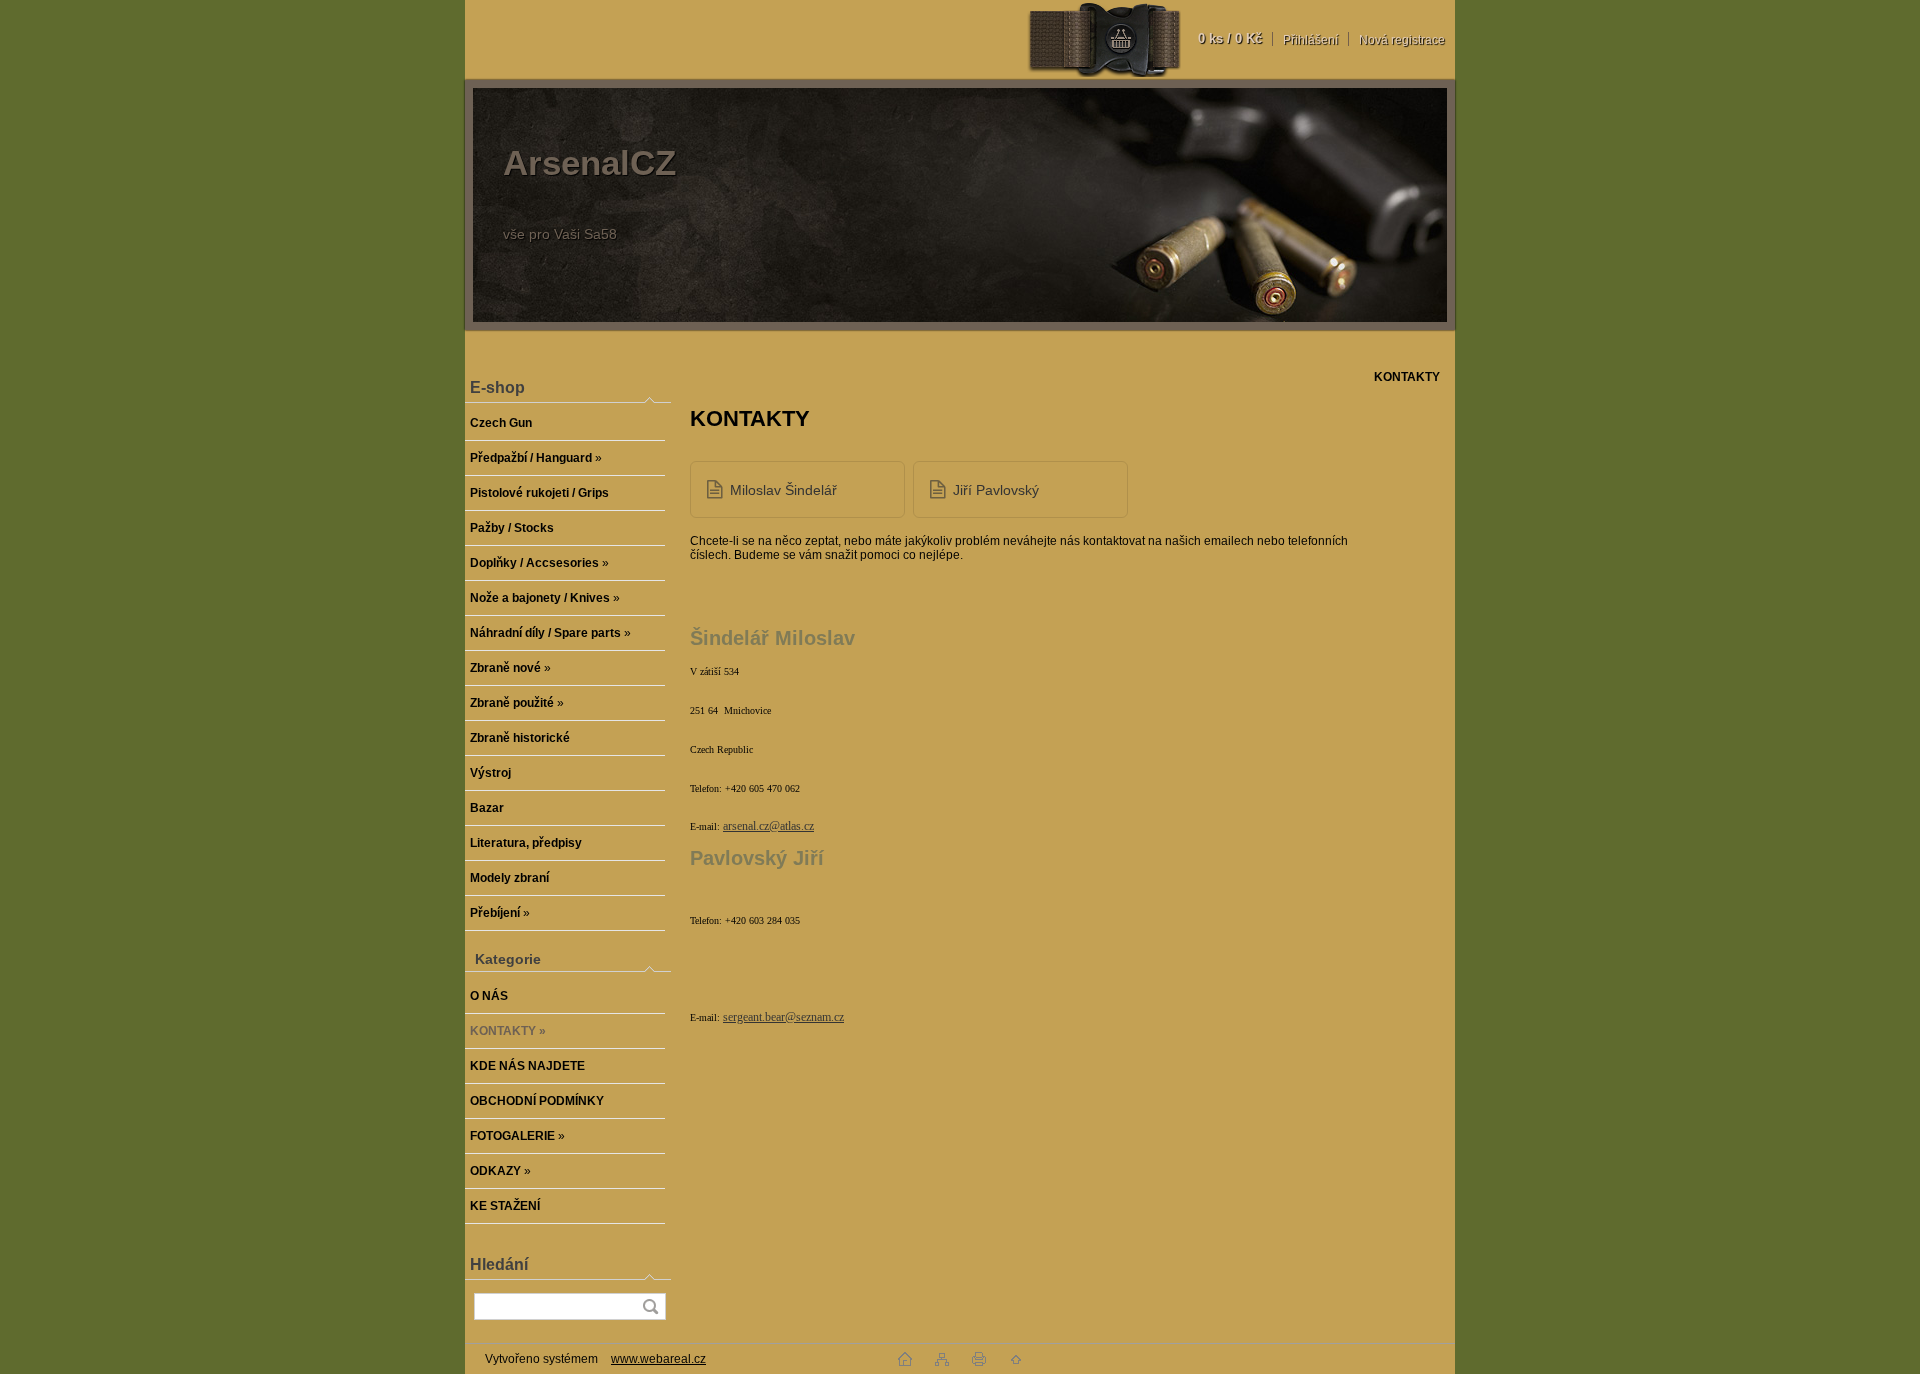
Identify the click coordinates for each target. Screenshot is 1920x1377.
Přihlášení (1310, 40)
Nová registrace (1402, 40)
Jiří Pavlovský (996, 490)
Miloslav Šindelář (783, 490)
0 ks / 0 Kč (1230, 38)
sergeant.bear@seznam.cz (783, 1017)
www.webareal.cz (658, 1359)
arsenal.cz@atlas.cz (768, 826)
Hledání (499, 1264)
